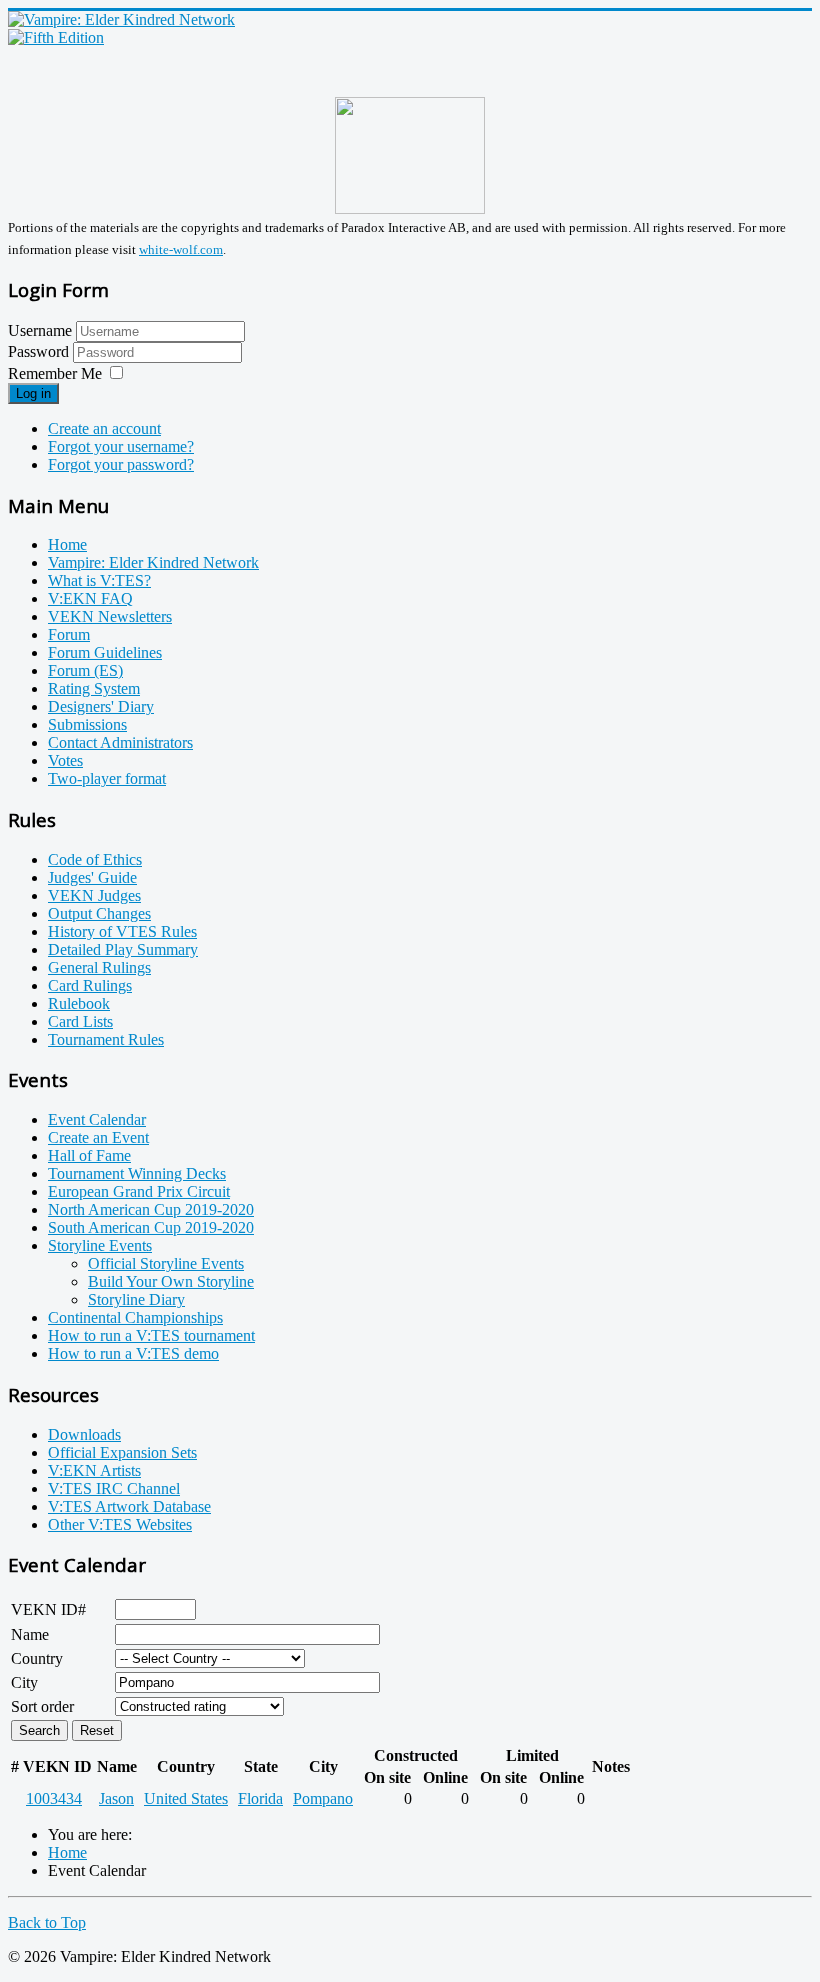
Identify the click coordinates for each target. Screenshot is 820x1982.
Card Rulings (90, 985)
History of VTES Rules (122, 931)
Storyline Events (100, 1245)
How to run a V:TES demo (133, 1353)
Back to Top (47, 1922)
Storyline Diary (136, 1299)
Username (40, 330)
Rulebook (79, 1003)
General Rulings (99, 967)
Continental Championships (135, 1317)
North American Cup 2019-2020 (151, 1209)
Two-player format (107, 778)
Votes (65, 760)
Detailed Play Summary (123, 949)
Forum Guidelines (105, 652)
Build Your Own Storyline (171, 1281)
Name (30, 1634)
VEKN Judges (94, 895)
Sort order (42, 1706)
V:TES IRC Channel (114, 1488)
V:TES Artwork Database (129, 1506)
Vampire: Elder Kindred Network (153, 562)
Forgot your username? (121, 446)
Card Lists (80, 1021)
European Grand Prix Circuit (139, 1191)
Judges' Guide (92, 877)
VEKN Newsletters (110, 616)
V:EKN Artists (94, 1470)
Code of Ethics (95, 859)
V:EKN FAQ (90, 598)
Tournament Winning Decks (137, 1173)
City (24, 1682)
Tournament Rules (106, 1039)
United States (186, 1798)
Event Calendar (97, 1119)
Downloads (84, 1434)
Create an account (104, 428)
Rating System (94, 688)
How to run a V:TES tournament (151, 1335)
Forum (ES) (85, 670)
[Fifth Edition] (56, 37)
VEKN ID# (48, 1609)
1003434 (54, 1798)
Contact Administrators (120, 742)
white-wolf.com (181, 249)
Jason (116, 1798)
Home (67, 544)
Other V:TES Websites (120, 1524)
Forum (69, 634)
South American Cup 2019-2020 (151, 1227)
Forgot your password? (121, 464)
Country (37, 1658)
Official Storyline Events (166, 1263)
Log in (33, 393)
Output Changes (99, 913)
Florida (260, 1798)
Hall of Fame (89, 1155)
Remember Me (55, 373)
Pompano (323, 1798)
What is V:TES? (99, 580)
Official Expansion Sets (122, 1452)
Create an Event (98, 1137)
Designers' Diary (101, 706)
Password (40, 351)
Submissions (87, 724)
